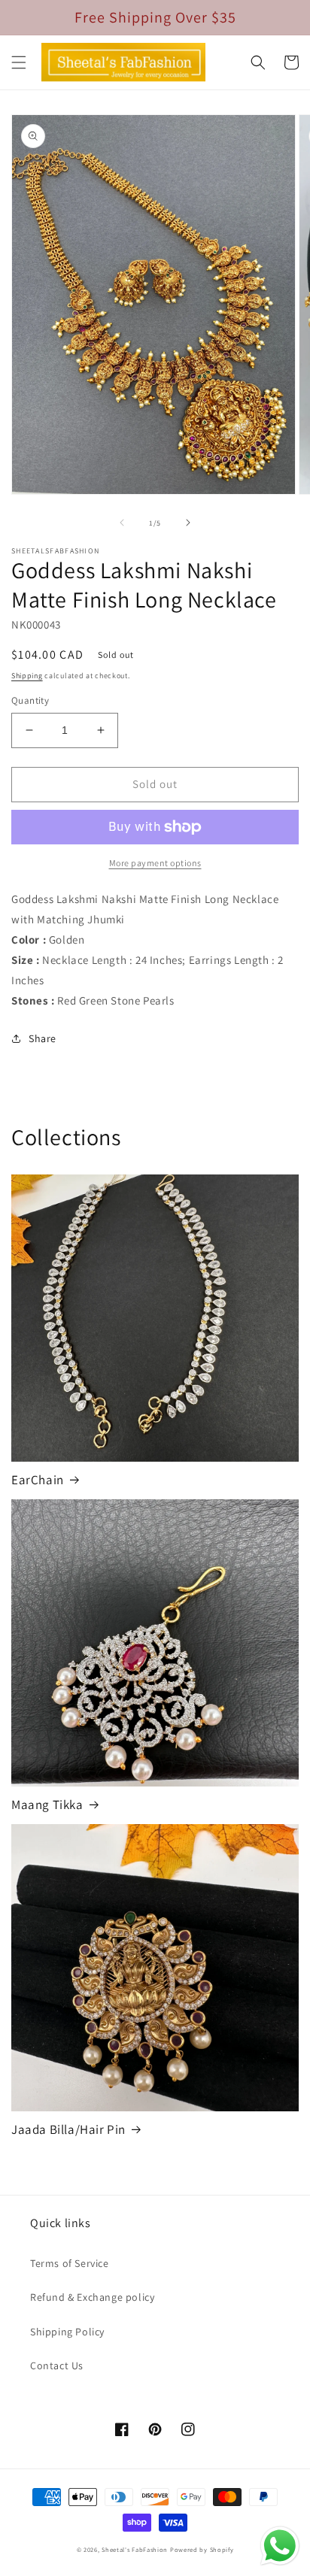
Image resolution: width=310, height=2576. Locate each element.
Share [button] (43, 1038)
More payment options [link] (155, 863)
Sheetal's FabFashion (135, 2549)
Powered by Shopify (202, 2549)
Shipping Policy (67, 2332)
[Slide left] (122, 523)
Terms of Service (70, 2263)
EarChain (38, 1480)
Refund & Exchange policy (92, 2297)
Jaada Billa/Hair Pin (68, 2129)
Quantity (30, 700)
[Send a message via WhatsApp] (280, 2546)
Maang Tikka (47, 1805)
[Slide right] (188, 523)
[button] (19, 62)
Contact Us (57, 2365)
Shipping (27, 676)
